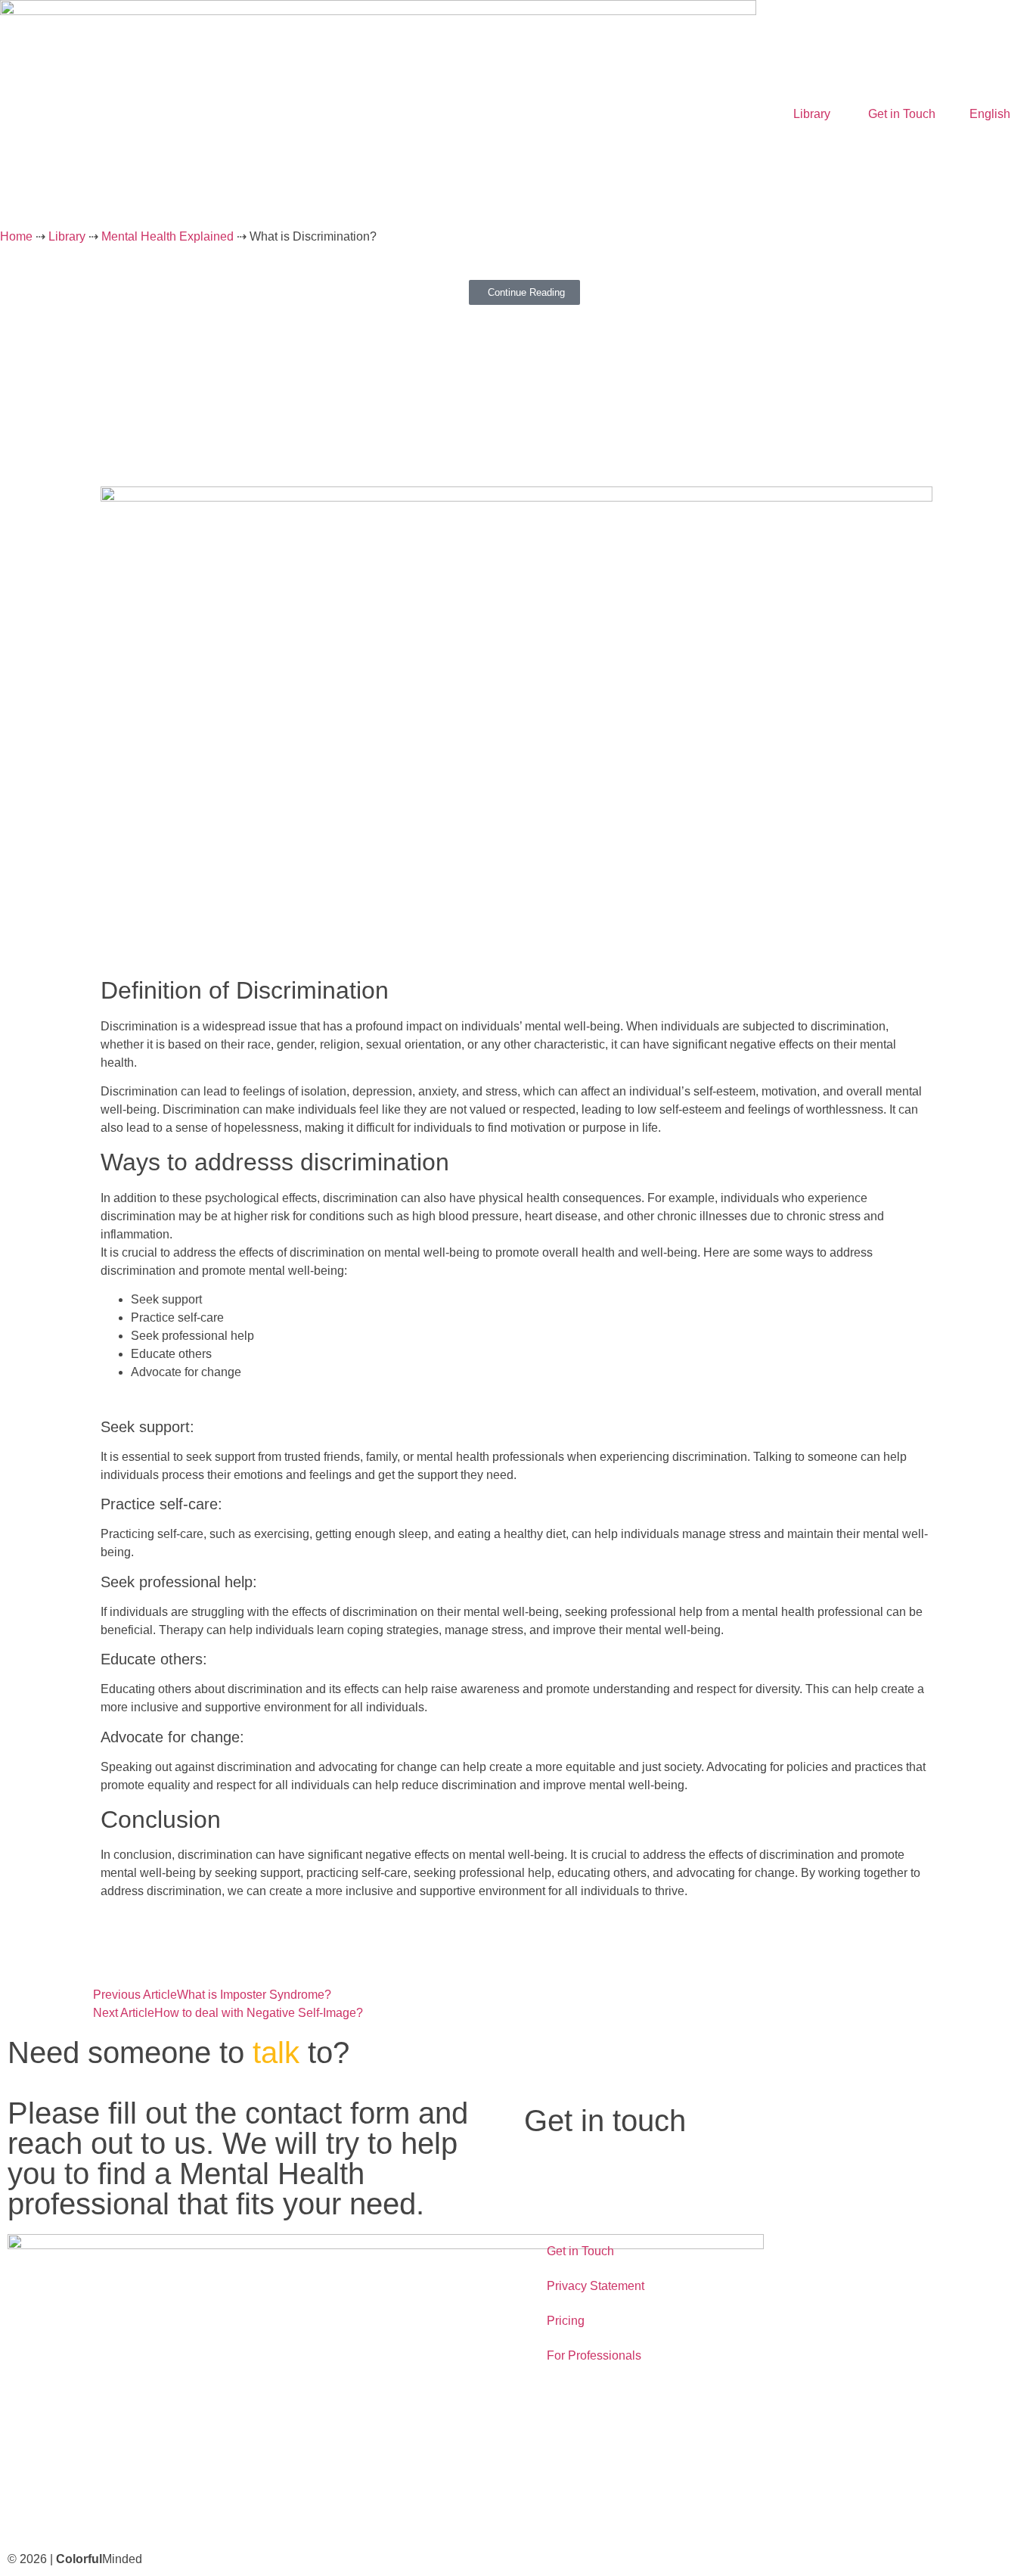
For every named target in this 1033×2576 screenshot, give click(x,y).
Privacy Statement (596, 2286)
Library (812, 114)
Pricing (566, 2321)
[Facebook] (26, 2511)
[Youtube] (108, 2511)
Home (16, 236)
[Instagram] (67, 2511)
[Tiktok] (149, 2511)
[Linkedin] (190, 2511)
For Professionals (594, 2355)
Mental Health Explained (168, 236)
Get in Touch (902, 114)
